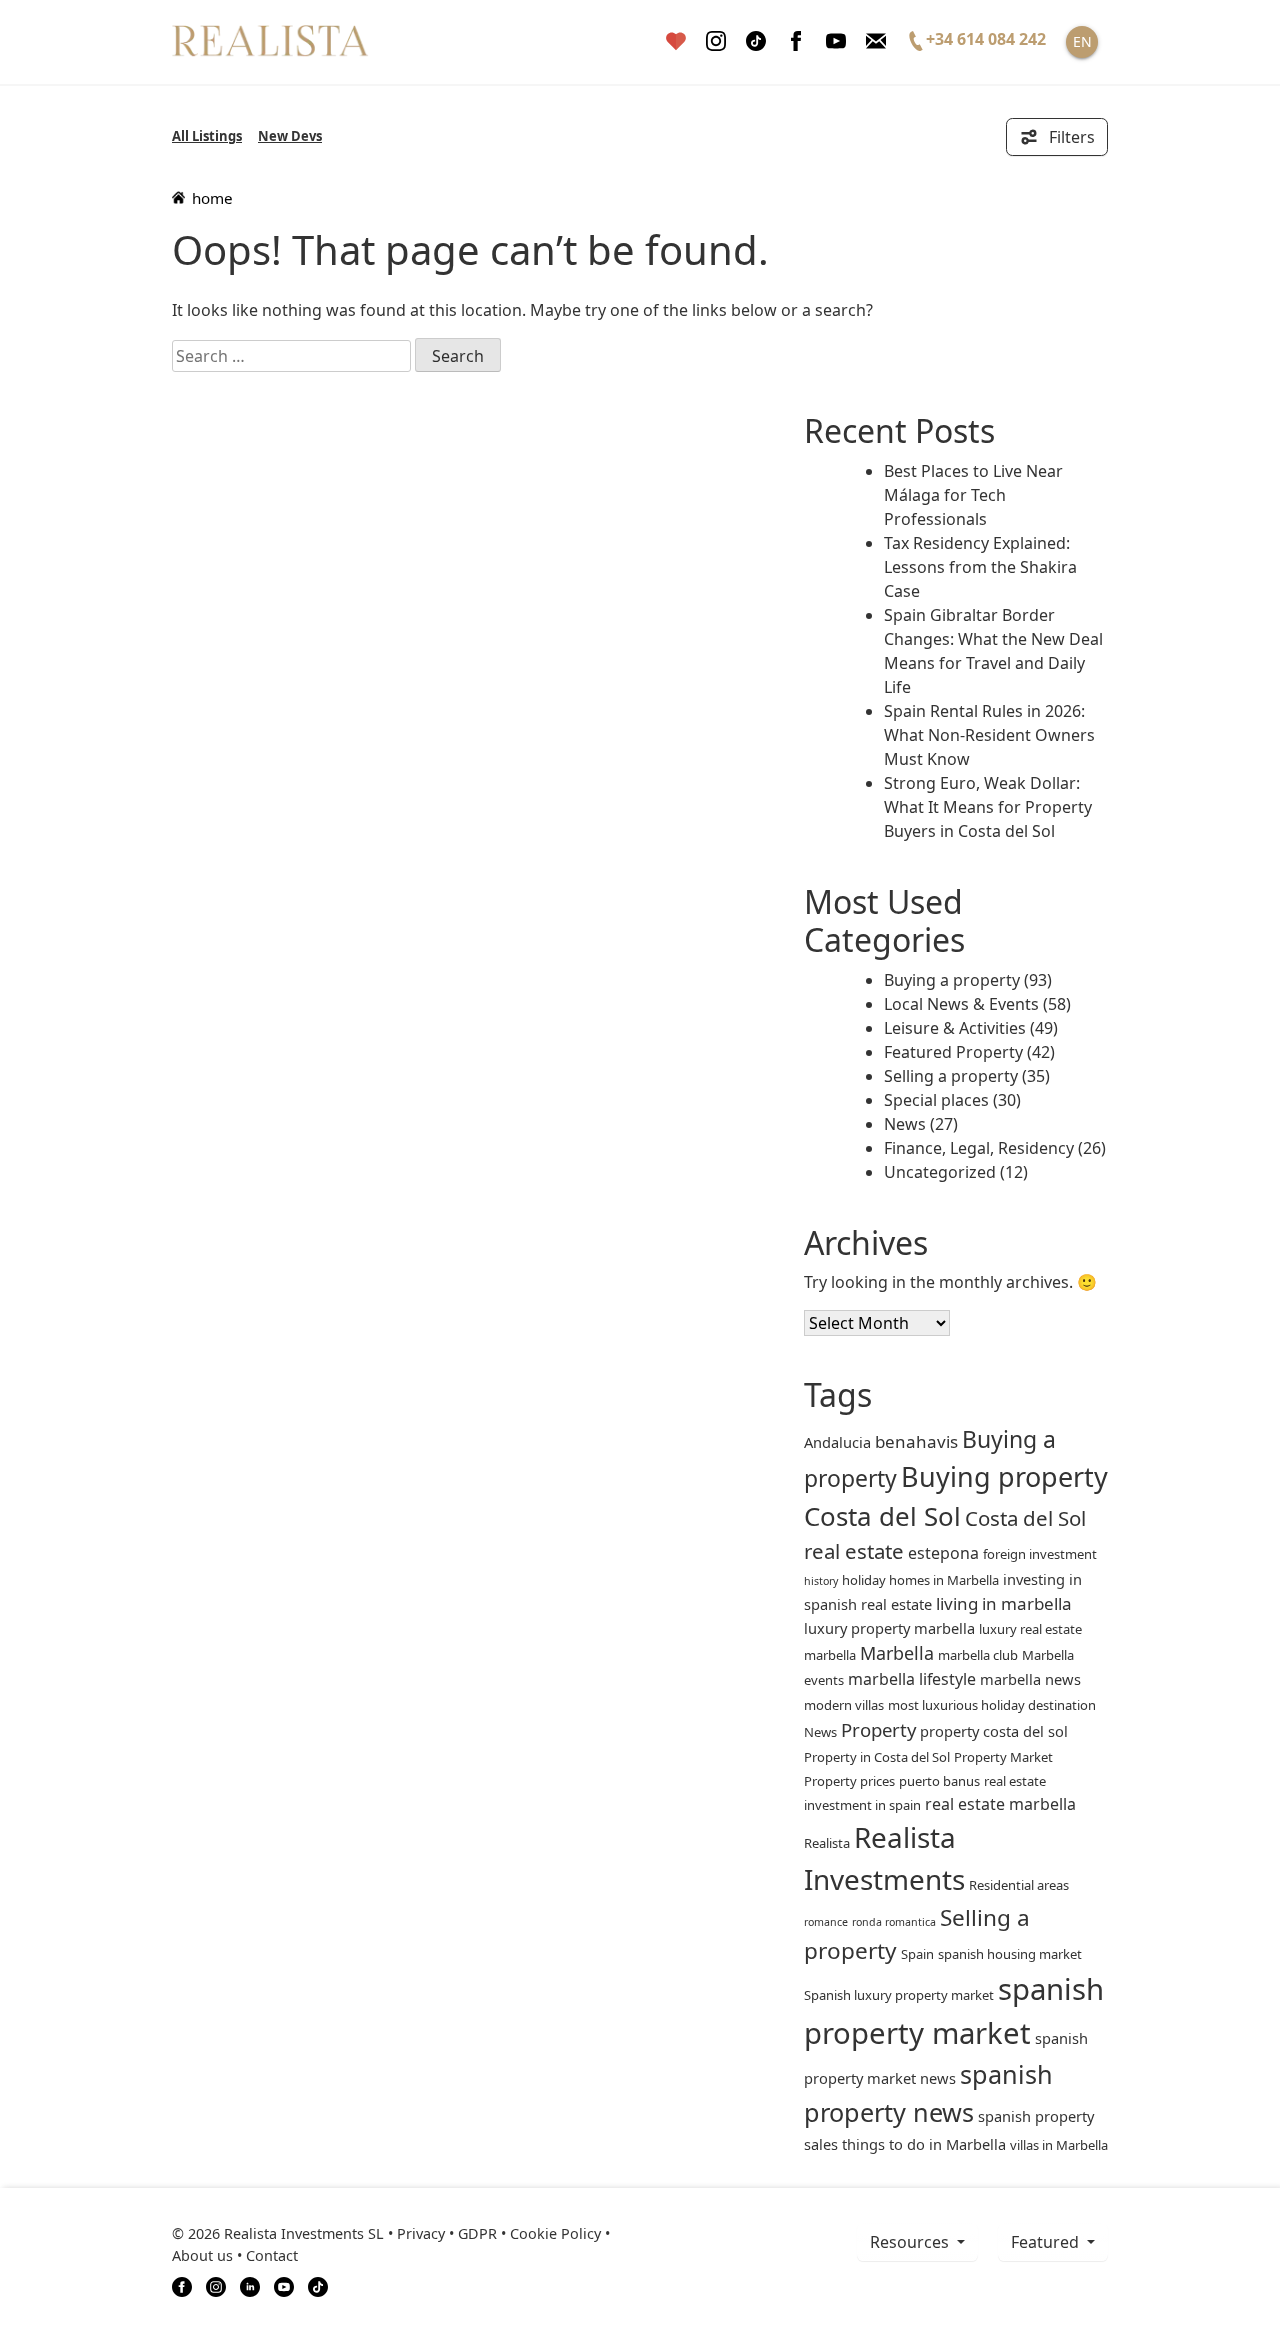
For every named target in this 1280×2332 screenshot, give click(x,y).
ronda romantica (894, 1922)
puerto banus (939, 1781)
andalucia (837, 1442)
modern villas (844, 1705)
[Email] (876, 41)
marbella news (1030, 1679)
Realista (827, 1843)
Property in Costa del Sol (877, 1757)
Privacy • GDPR (447, 2233)
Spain (917, 1954)
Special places (936, 1100)
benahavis (916, 1441)
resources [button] (911, 2242)
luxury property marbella (889, 1628)
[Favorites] (676, 41)
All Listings (207, 136)
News (905, 1124)
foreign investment (1040, 1554)
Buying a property (952, 980)
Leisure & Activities (955, 1028)
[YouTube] (284, 2285)
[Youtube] (836, 41)
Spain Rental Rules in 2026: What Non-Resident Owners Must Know (989, 735)
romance (826, 1922)
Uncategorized (940, 1172)
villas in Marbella (1059, 2145)
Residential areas (1019, 1885)
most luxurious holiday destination (992, 1705)
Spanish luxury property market (899, 1995)
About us (202, 2255)
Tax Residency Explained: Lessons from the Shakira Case (980, 567)
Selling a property (951, 1076)
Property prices (849, 1781)
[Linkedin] (250, 2285)
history (821, 1581)
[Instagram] (716, 41)
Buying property (1004, 1476)
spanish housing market (1010, 1954)
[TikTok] (318, 2285)
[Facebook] (796, 41)
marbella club (978, 1655)
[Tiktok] (756, 41)
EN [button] (1082, 41)
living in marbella (1004, 1603)
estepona (943, 1553)
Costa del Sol (882, 1516)
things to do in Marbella (924, 2144)
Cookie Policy (555, 2233)
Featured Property (953, 1052)
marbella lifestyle (912, 1679)
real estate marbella (1000, 1804)
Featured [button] (1047, 2242)
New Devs (290, 136)
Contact (272, 2255)
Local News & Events (961, 1004)
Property (878, 1729)
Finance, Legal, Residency (979, 1148)
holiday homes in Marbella (920, 1580)
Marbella (897, 1653)
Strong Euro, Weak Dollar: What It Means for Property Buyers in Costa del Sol (988, 807)
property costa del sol (994, 1731)
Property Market (1003, 1757)
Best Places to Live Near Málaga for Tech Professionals (973, 495)
